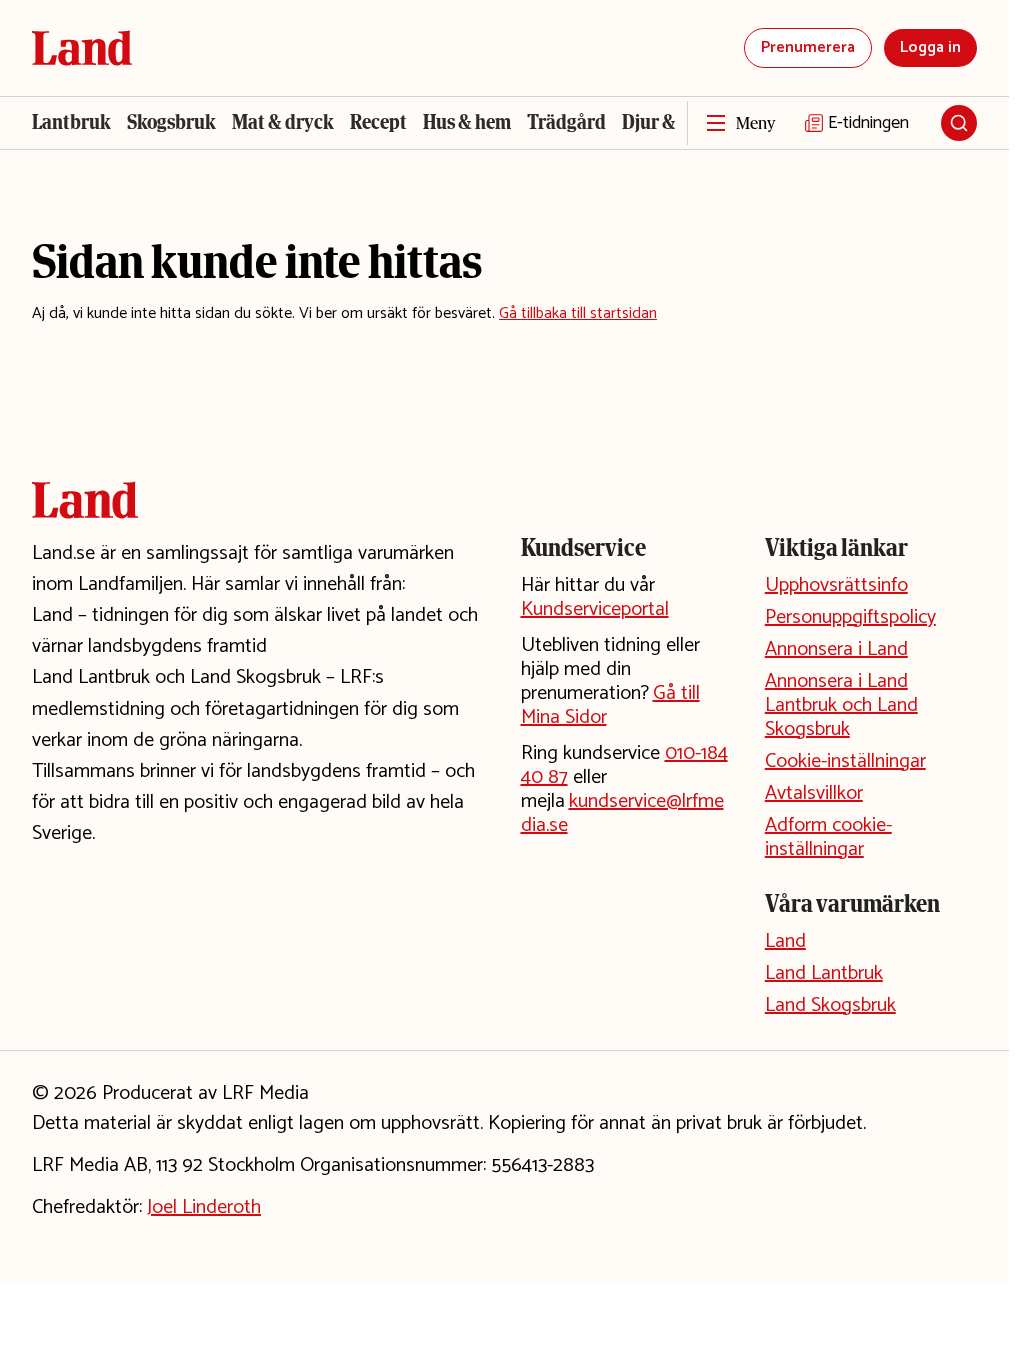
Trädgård (566, 122)
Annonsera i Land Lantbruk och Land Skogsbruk (841, 705)
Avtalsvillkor (814, 793)
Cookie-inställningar (845, 761)
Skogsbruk (171, 122)
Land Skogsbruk (830, 1005)
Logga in (930, 47)
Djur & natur (674, 122)
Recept (378, 122)
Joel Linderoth (204, 1207)
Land (785, 941)
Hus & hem (467, 122)
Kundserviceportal (595, 609)
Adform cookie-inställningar (828, 837)
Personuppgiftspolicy (850, 617)
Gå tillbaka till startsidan (578, 313)
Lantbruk (71, 122)
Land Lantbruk (824, 973)
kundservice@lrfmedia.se (622, 813)
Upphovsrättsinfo (836, 585)
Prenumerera (808, 47)
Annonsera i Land (836, 649)
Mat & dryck (283, 122)
